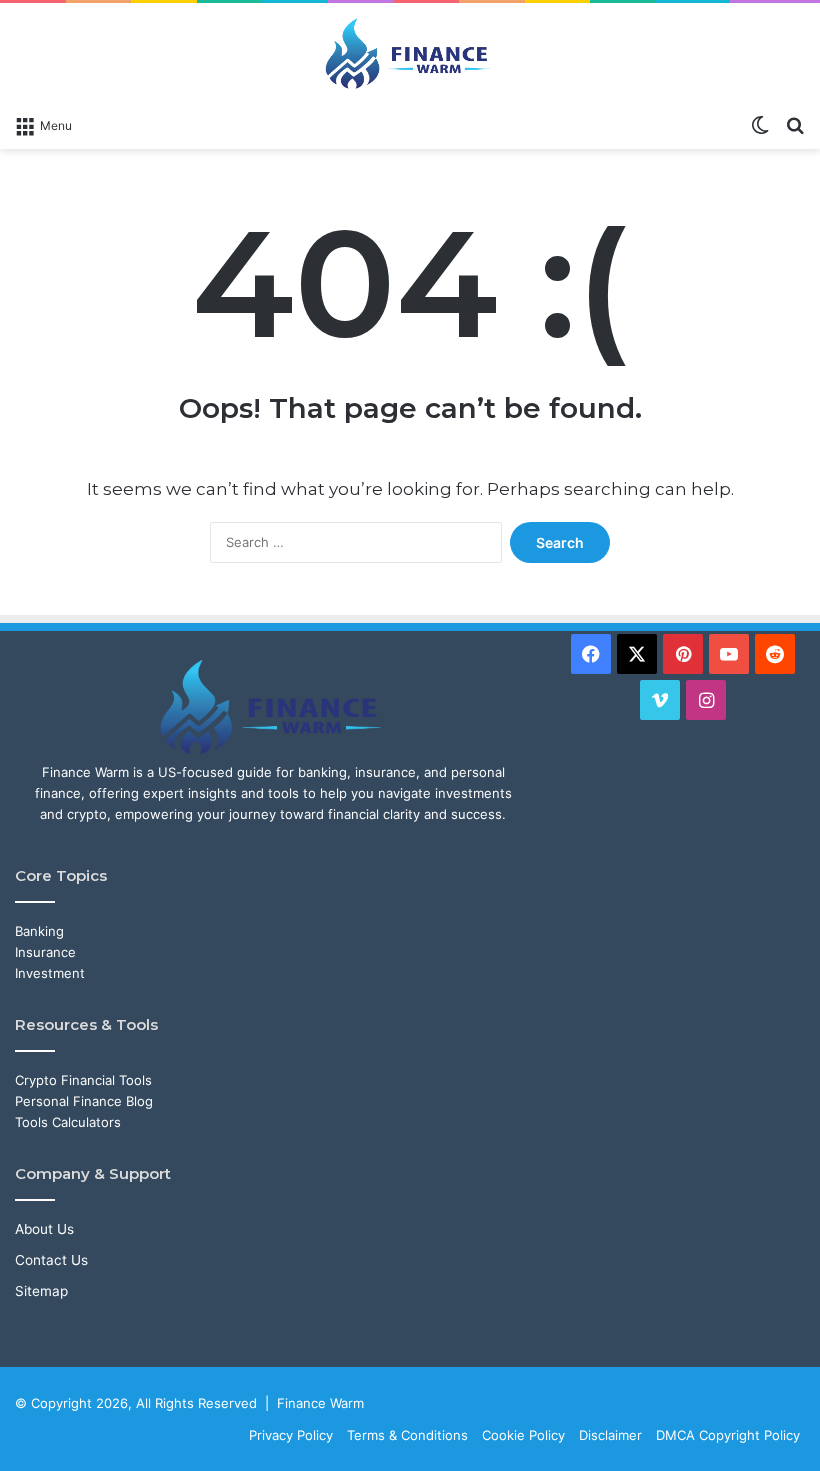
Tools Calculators (68, 1122)
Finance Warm (320, 1403)
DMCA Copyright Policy (728, 1435)
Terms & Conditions (407, 1435)
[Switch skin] (760, 124)
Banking (39, 931)
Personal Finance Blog (84, 1101)
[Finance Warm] (410, 53)
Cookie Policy (523, 1435)
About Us (44, 1229)
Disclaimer (610, 1435)
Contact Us (51, 1260)
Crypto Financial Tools (83, 1080)
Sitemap (41, 1291)
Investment (50, 973)
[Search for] (795, 124)
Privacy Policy (291, 1435)
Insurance (45, 952)
